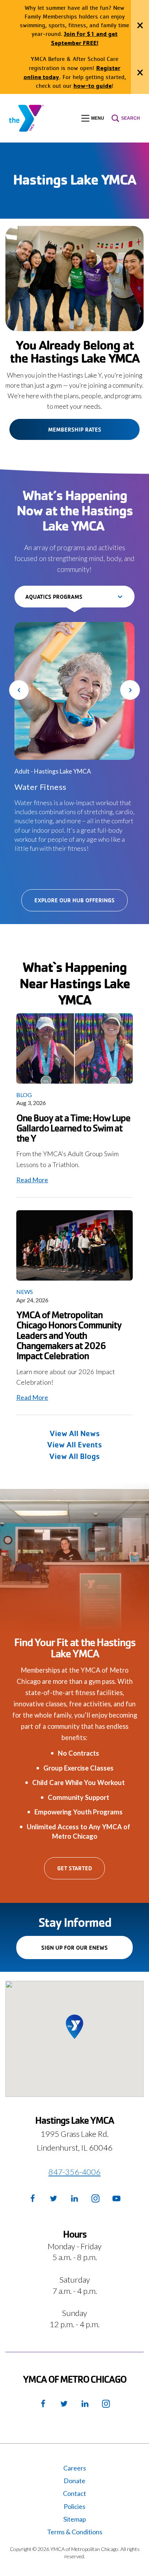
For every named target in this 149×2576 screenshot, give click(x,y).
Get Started (74, 1868)
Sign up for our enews (87, 1951)
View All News (75, 1433)
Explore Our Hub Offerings (74, 900)
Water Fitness (41, 787)
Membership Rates (75, 429)
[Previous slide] (19, 690)
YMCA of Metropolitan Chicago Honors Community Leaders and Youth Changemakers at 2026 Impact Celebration (69, 1335)
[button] (93, 118)
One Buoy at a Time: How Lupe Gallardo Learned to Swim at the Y (73, 1128)
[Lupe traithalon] (74, 1048)
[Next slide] (130, 690)
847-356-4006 (74, 2172)
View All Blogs (74, 1456)
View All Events (74, 1444)
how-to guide (93, 85)
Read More (32, 1180)
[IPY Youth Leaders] (74, 1245)
